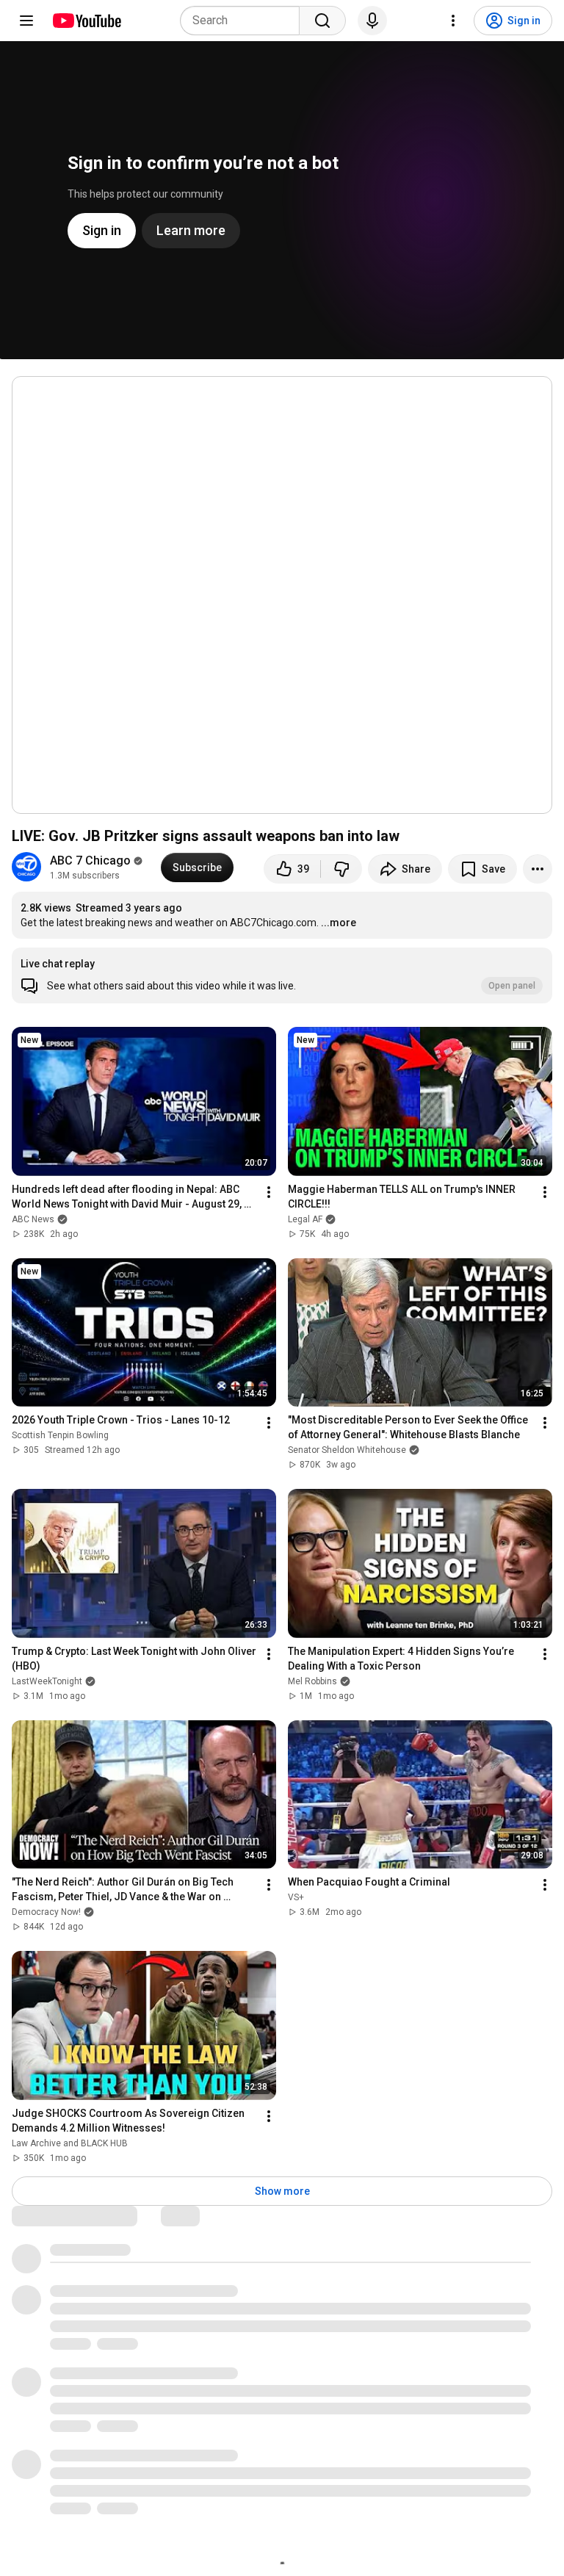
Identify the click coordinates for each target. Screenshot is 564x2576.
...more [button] (339, 923)
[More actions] (538, 869)
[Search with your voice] (372, 21)
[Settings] (453, 21)
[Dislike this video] (341, 869)
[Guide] (26, 21)
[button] (282, 975)
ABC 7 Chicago (90, 861)
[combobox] (244, 21)
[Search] (322, 21)
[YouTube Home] (86, 21)
